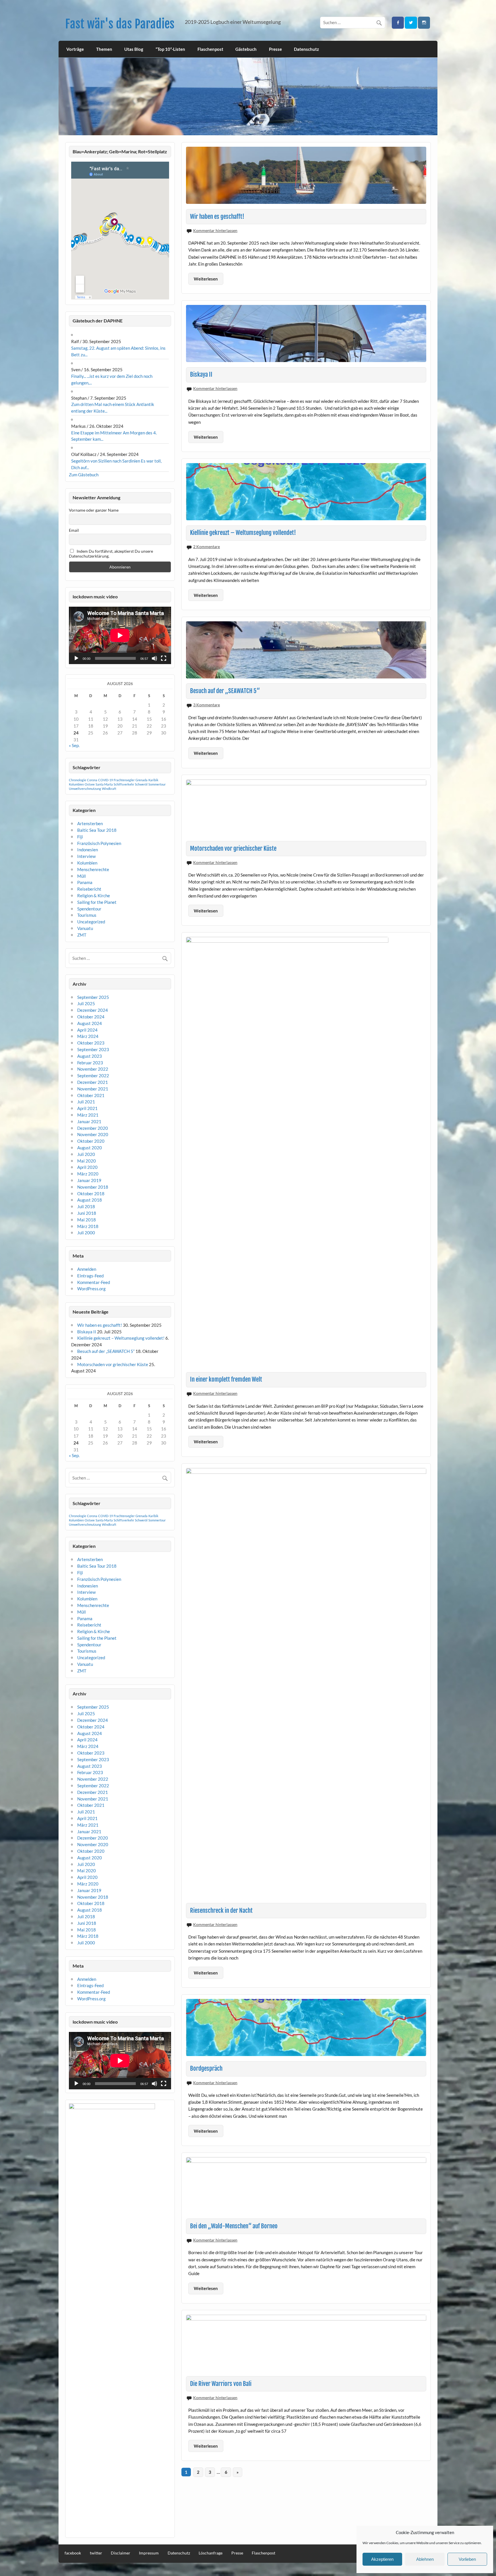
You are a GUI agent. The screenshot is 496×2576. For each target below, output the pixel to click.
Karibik (153, 780)
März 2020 (88, 1174)
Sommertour (157, 784)
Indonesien (88, 850)
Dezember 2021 (93, 1082)
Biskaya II (201, 374)
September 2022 (93, 1076)
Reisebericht (89, 889)
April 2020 (87, 1167)
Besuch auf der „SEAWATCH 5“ (225, 691)
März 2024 (88, 1036)
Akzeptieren (382, 2559)
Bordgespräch (206, 2068)
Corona (92, 780)
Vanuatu (85, 928)
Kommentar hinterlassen (215, 230)
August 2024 (90, 1023)
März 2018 (88, 1226)
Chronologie (77, 780)
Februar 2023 (90, 1063)
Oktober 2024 (91, 1017)
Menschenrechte (93, 869)
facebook (73, 2553)
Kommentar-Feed (94, 1282)
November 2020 (93, 1134)
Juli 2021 (86, 1102)
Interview (86, 856)
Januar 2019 (89, 1180)
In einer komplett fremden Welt (226, 1379)
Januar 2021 (89, 1121)
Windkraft (109, 789)
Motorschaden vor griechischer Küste (233, 848)
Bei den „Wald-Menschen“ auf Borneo (234, 2226)
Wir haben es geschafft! (217, 216)
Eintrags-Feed (90, 1276)
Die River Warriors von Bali (221, 2384)
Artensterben (90, 823)
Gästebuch (246, 49)
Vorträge (75, 49)
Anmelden (87, 1269)
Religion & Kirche (94, 896)
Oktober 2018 (91, 1194)
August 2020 (90, 1148)
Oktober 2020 (91, 1141)
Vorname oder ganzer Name (94, 510)
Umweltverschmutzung (85, 789)
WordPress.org (91, 1289)
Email (74, 530)
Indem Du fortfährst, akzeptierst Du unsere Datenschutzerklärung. (111, 554)
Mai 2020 (87, 1161)
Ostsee (90, 784)
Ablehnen (425, 2559)
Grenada (142, 780)
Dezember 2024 (93, 1010)
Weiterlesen (206, 279)
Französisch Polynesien (99, 843)
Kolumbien (76, 784)
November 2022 (93, 1069)
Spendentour (89, 909)
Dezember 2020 (93, 1128)
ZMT (82, 935)
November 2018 (93, 1187)
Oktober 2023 (91, 1043)
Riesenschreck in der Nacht (221, 1910)
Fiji (80, 837)
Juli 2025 (86, 1003)
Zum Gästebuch (84, 475)
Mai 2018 (87, 1220)
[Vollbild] (164, 658)
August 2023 (90, 1056)
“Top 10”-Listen (170, 49)
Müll (82, 876)
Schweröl (141, 784)
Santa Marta (104, 784)
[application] (120, 635)
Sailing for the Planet (97, 902)
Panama (85, 882)
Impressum (149, 2553)
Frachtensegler (124, 780)
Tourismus (87, 915)
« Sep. (74, 745)
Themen (104, 49)
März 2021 (88, 1115)
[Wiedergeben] (76, 658)
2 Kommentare (207, 547)
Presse (275, 49)
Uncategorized (91, 922)
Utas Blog (134, 49)
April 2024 (87, 1030)
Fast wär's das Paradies (120, 24)
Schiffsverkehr (124, 784)
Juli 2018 (86, 1206)
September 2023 (93, 1049)
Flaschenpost (210, 49)
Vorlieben (467, 2559)
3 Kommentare (207, 705)
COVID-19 (105, 780)
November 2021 (93, 1089)
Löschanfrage (211, 2553)
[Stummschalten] (154, 658)
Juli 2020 (86, 1154)
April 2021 (87, 1108)
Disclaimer (121, 2553)
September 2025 (93, 997)
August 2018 (90, 1200)
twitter (96, 2553)
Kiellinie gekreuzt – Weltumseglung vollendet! (243, 533)
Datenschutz (306, 49)
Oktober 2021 (91, 1095)
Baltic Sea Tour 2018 (97, 830)
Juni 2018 (87, 1213)
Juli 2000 (86, 1233)
